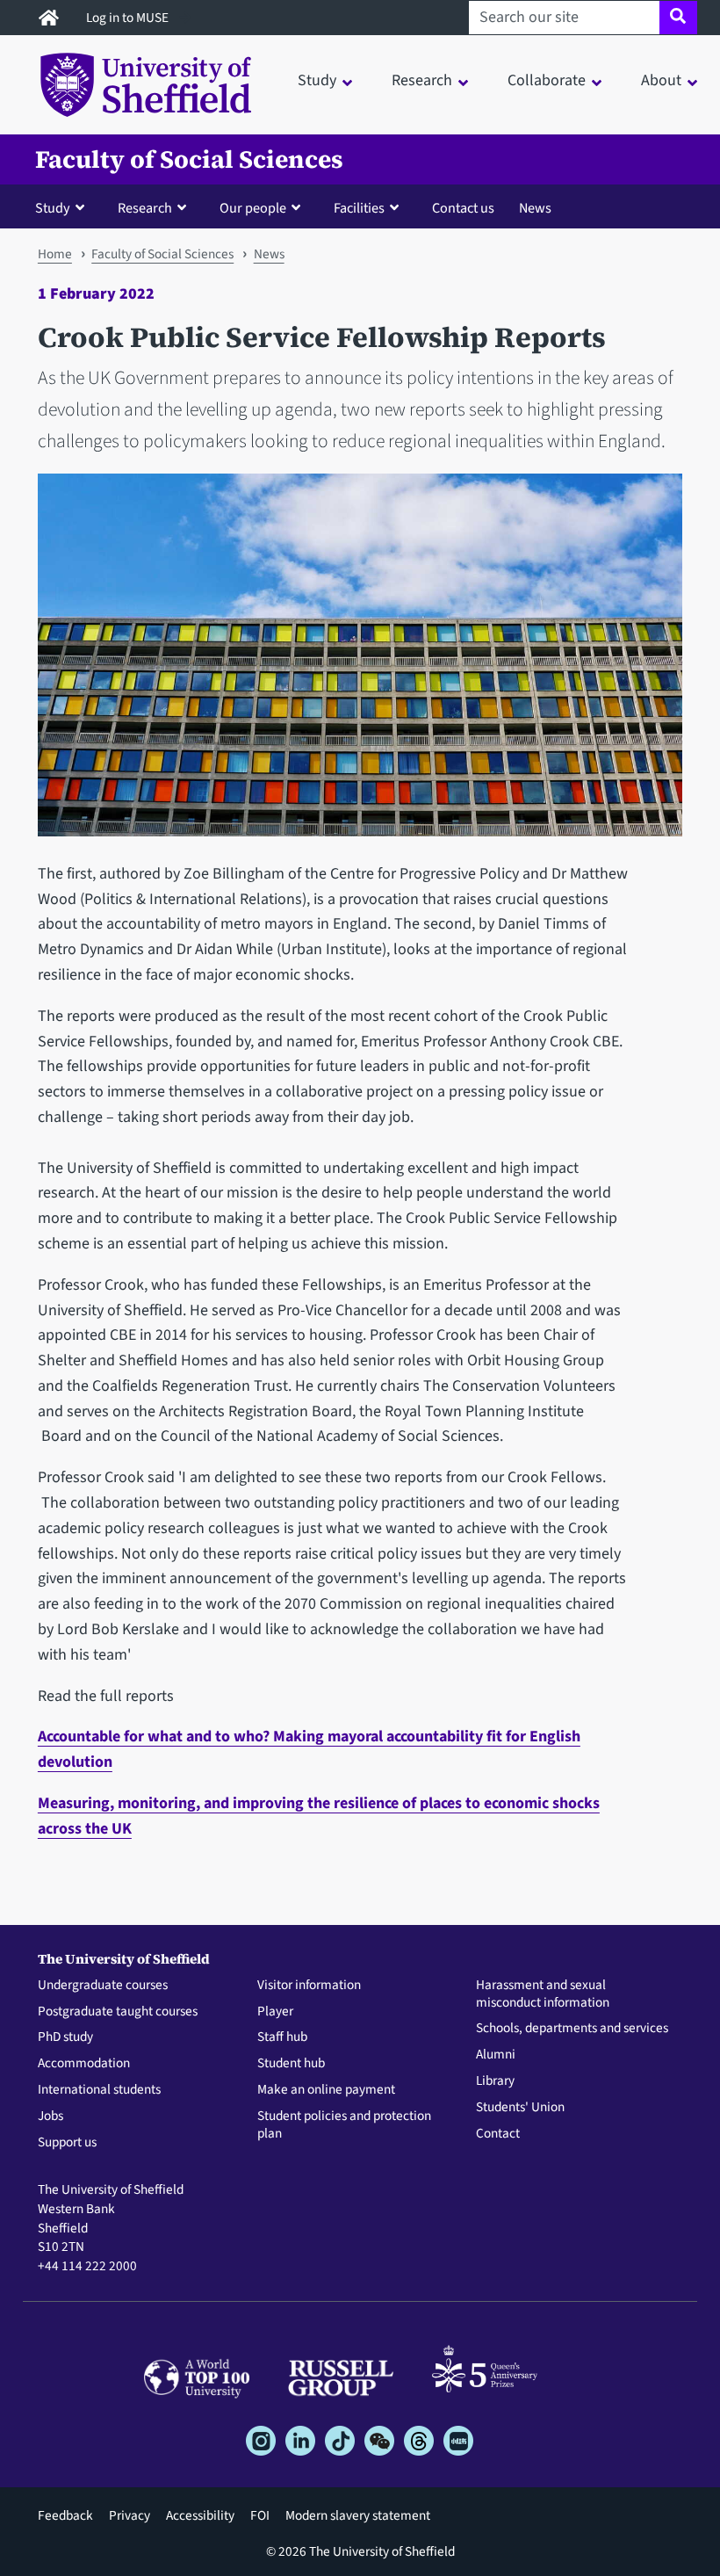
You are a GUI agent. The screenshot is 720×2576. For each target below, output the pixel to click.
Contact (498, 2134)
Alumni (496, 2055)
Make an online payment (326, 2090)
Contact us (463, 208)
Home (55, 254)
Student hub (291, 2064)
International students (99, 2090)
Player (275, 2012)
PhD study (65, 2037)
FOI (260, 2515)
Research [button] (422, 80)
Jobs (50, 2117)
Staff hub (282, 2037)
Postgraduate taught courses (118, 2012)
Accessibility (200, 2515)
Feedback (65, 2515)
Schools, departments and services (572, 2029)
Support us (67, 2143)
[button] (64, 207)
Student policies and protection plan (344, 2125)
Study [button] (317, 80)
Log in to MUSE (129, 18)
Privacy (130, 2515)
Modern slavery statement (358, 2515)
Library (495, 2081)
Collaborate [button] (547, 80)
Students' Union (520, 2108)
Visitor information (309, 1986)
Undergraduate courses (103, 1986)
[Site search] (678, 18)
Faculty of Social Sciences (189, 159)
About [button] (661, 80)
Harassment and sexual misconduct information (543, 1994)
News (535, 208)
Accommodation (84, 2064)
